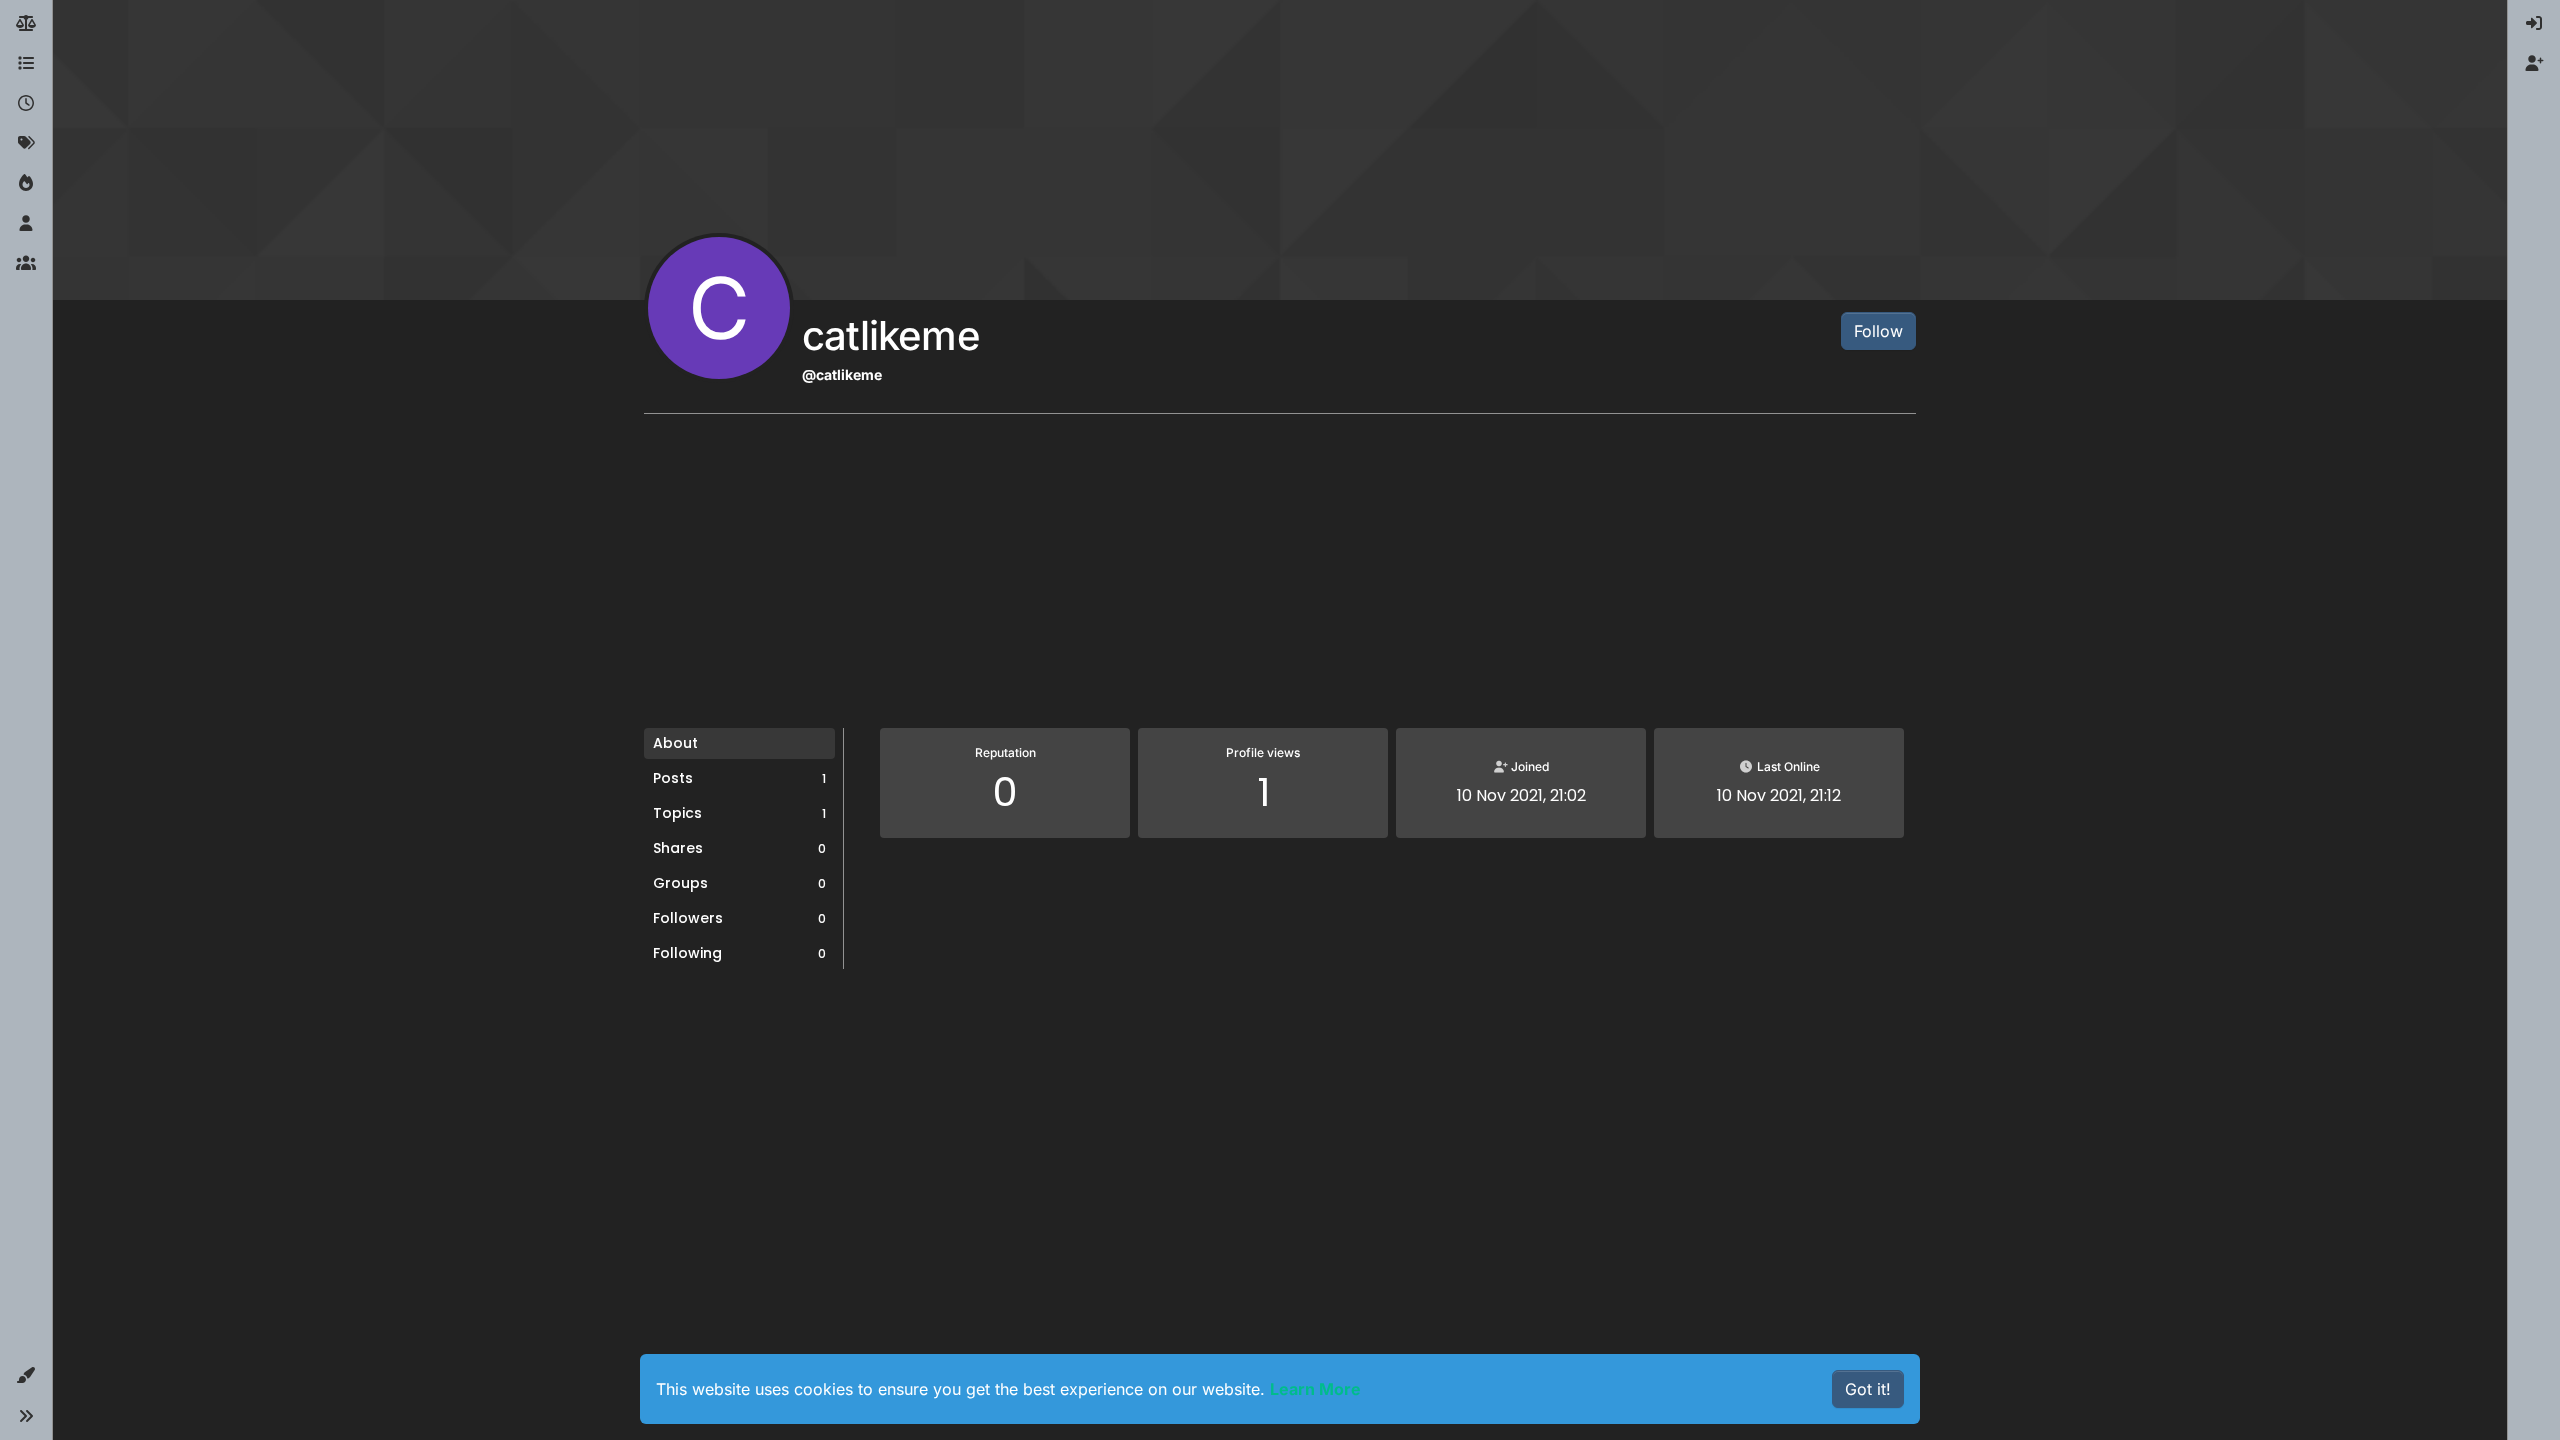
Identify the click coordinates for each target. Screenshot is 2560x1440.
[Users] (26, 224)
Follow (1878, 331)
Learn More (1315, 1389)
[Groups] (26, 264)
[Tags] (26, 144)
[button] (26, 1376)
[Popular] (26, 184)
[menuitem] (2534, 24)
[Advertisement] (1280, 578)
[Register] (2534, 64)
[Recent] (26, 104)
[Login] (2534, 24)
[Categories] (26, 64)
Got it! (1868, 1389)
